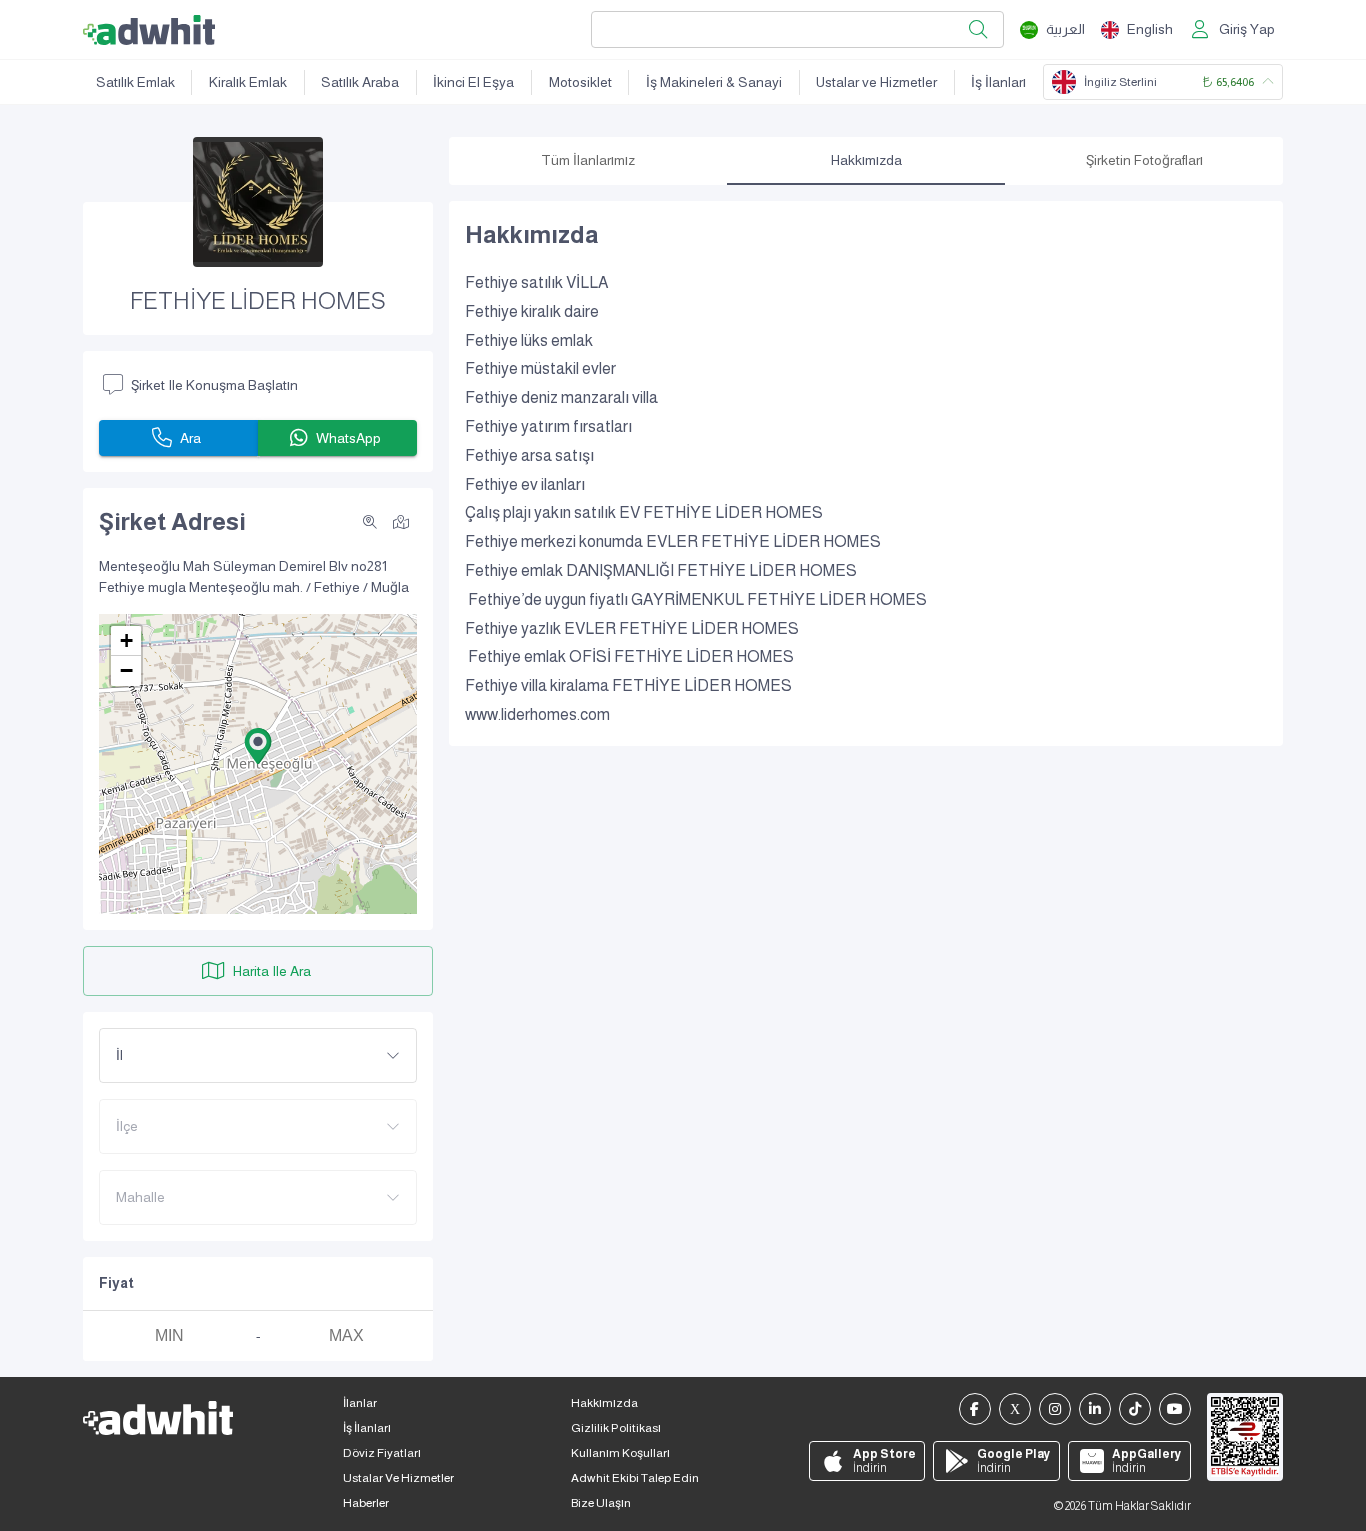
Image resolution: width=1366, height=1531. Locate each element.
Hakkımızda (604, 1403)
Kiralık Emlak (248, 82)
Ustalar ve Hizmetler (876, 82)
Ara (190, 438)
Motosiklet (580, 82)
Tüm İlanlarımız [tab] (588, 160)
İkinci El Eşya (473, 82)
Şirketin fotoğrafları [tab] (1144, 160)
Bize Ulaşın (601, 1503)
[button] (258, 746)
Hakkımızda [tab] (866, 160)
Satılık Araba (360, 82)
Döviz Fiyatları (382, 1453)
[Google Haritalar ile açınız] (401, 521)
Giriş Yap (1247, 29)
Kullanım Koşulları (620, 1453)
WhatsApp (348, 438)
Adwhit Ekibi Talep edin (635, 1478)
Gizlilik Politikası (616, 1428)
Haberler (366, 1503)
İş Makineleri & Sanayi (714, 82)
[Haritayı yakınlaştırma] (370, 522)
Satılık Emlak (135, 82)
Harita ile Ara (272, 971)
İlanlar (360, 1403)
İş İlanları (998, 82)
